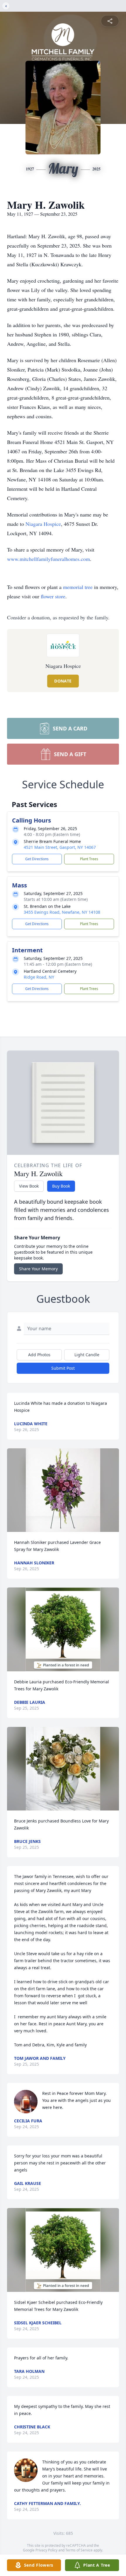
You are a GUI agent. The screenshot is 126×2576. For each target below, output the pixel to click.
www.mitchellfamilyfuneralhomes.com (48, 559)
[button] (63, 1490)
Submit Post (63, 1368)
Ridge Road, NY (39, 977)
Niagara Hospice (43, 524)
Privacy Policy (46, 2550)
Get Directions (37, 859)
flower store (53, 596)
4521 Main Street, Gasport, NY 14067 (60, 847)
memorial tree (78, 587)
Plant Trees (89, 859)
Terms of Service (79, 2550)
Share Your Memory (38, 1269)
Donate (63, 681)
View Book (29, 1186)
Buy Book (61, 1186)
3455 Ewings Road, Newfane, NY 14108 (62, 912)
